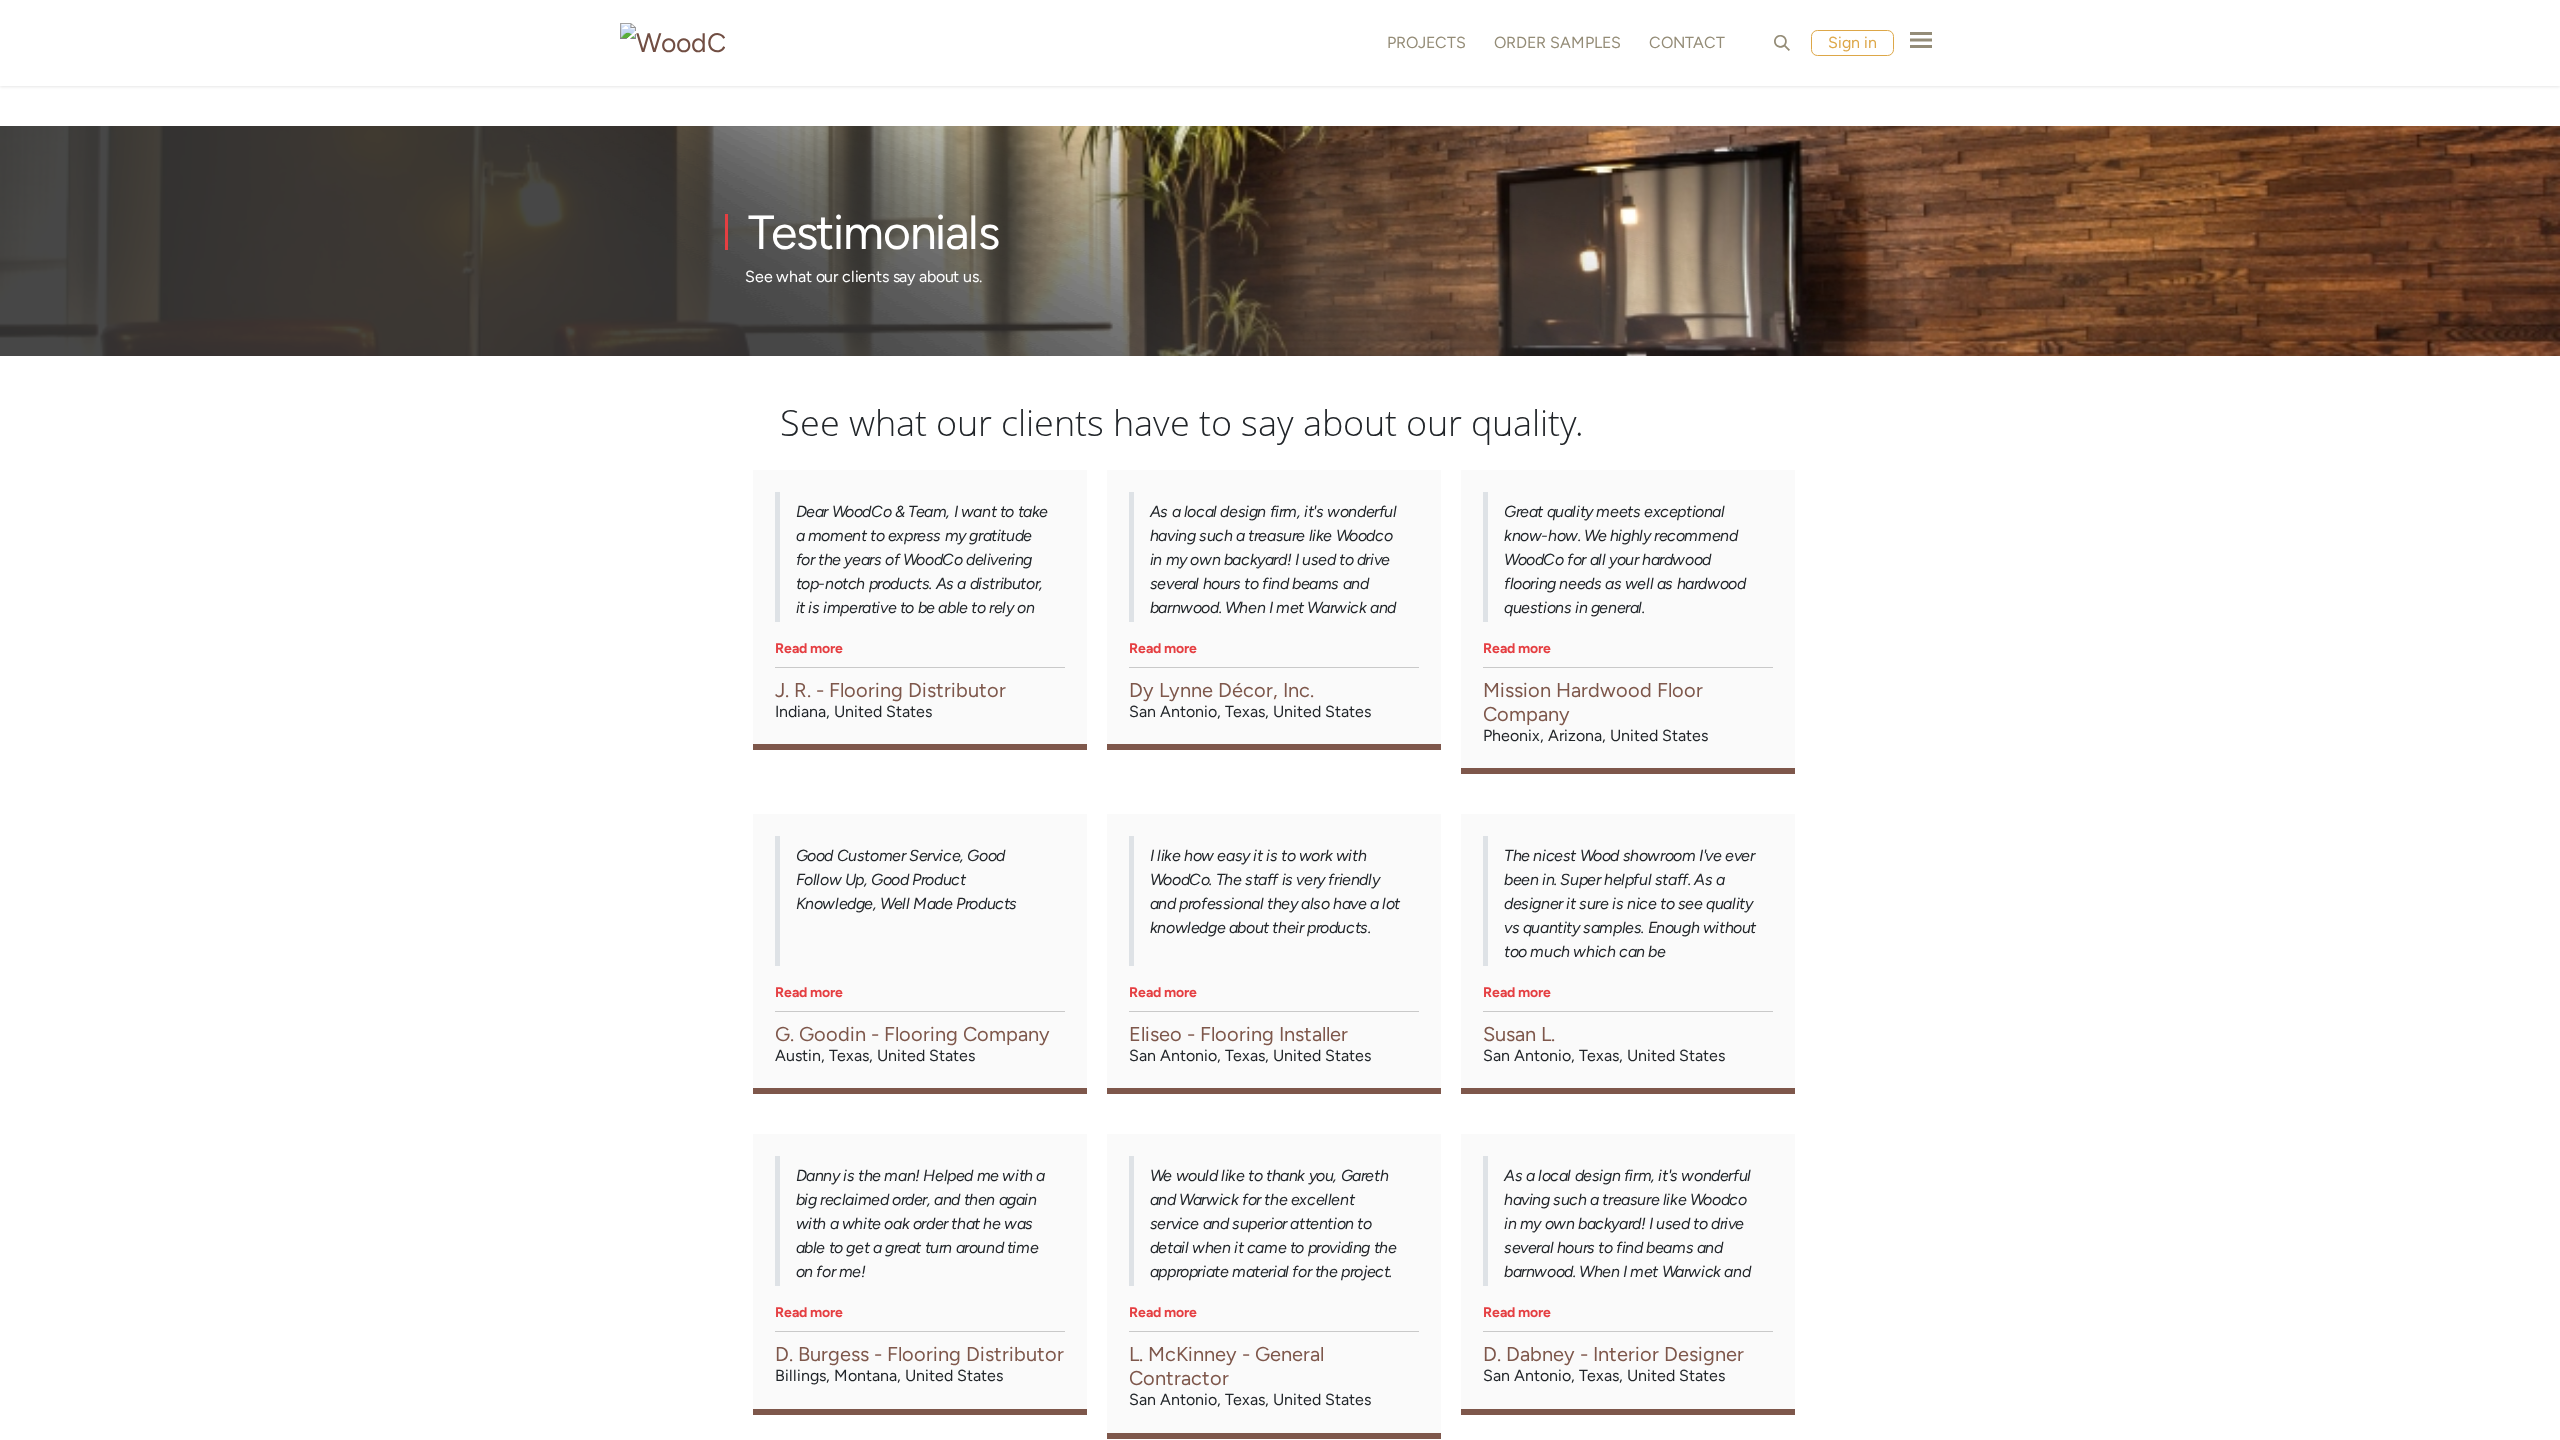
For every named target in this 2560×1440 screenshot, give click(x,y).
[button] (1782, 43)
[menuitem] (1422, 43)
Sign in (1852, 42)
